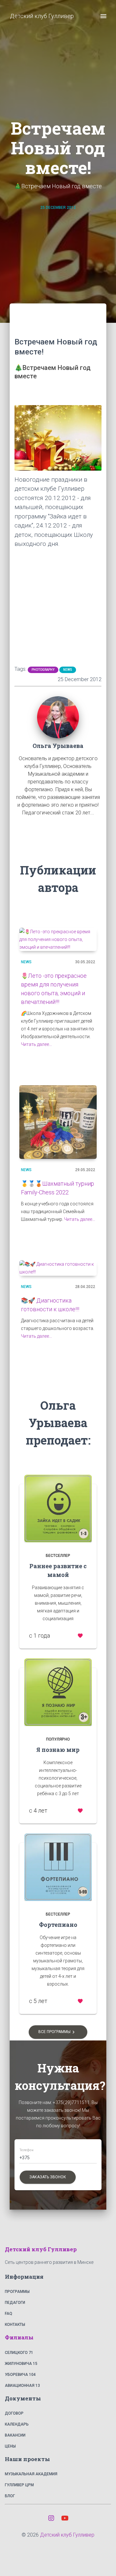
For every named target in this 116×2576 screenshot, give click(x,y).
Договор (14, 2413)
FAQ (9, 2314)
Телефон (26, 2150)
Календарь (17, 2424)
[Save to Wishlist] (80, 1636)
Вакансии (15, 2435)
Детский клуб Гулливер (67, 2535)
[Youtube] (65, 2518)
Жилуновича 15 (21, 2364)
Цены (10, 2446)
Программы (17, 2292)
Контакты (15, 2325)
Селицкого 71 (19, 2353)
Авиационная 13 (22, 2386)
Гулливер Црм (19, 2485)
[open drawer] (103, 16)
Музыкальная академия (31, 2474)
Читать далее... (36, 1044)
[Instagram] (51, 2518)
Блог (10, 2496)
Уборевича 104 (20, 2375)
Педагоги (15, 2303)
